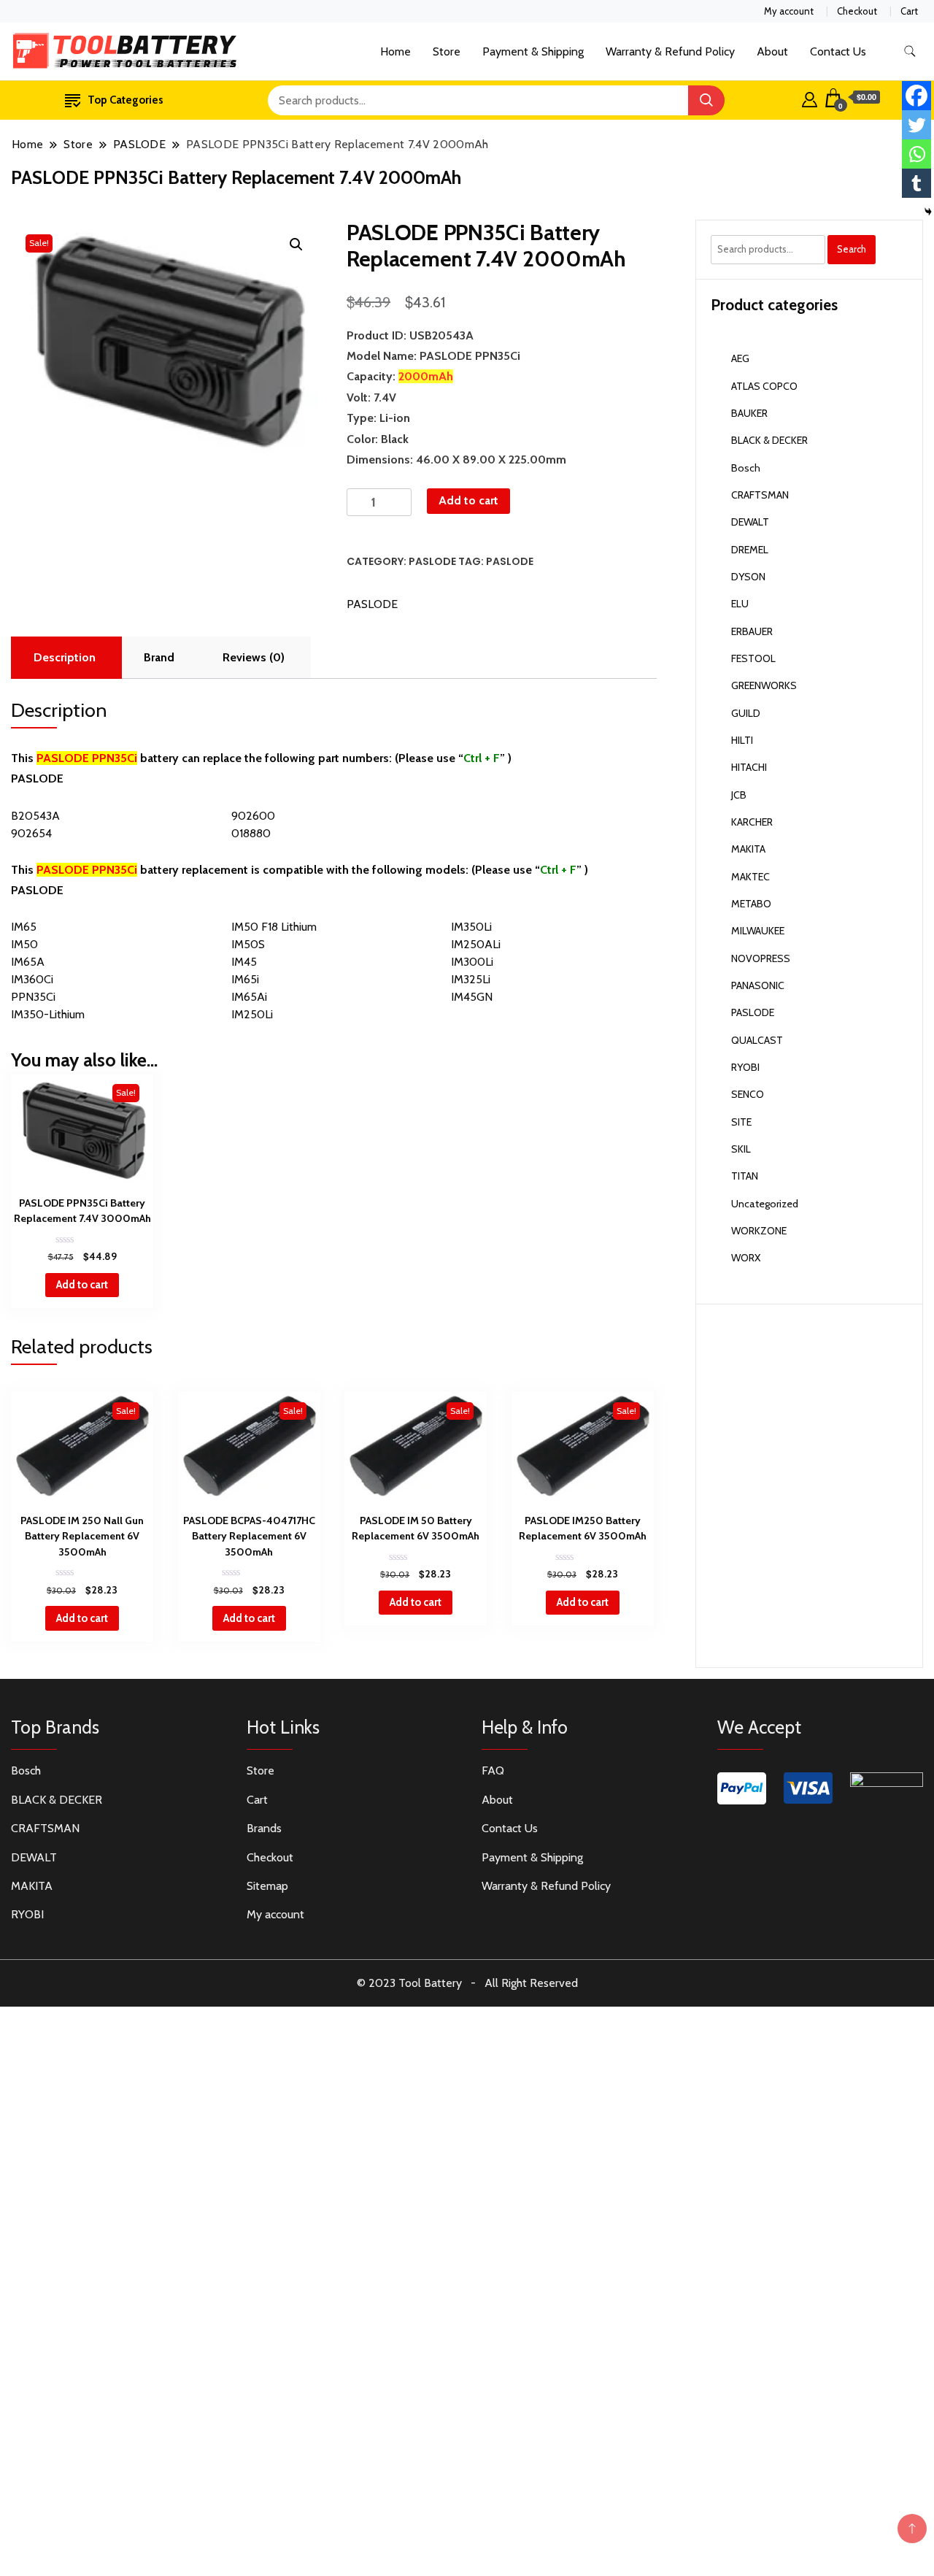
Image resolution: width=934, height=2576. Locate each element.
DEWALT (750, 522)
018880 (251, 833)
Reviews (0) (254, 657)
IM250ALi (476, 944)
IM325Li (471, 979)
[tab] (65, 658)
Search (852, 249)
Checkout (857, 11)
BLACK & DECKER (769, 440)
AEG (740, 358)
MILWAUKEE (758, 931)
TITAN (745, 1176)
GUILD (746, 713)
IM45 (244, 962)
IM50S (248, 944)
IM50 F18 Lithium (274, 927)
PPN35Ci (33, 997)
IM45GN (472, 997)
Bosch (746, 468)
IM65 (24, 927)
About (772, 51)
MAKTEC (750, 877)
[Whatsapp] (916, 154)
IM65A (28, 962)
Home (395, 51)
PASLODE (432, 561)
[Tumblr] (916, 183)
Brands (264, 1828)
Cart (909, 11)
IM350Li (471, 927)
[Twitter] (916, 125)
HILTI (742, 740)
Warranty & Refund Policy (670, 51)
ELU (740, 604)
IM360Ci (32, 979)
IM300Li (472, 962)
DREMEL (750, 550)
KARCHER (752, 822)
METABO (751, 904)
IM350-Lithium (48, 1014)
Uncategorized (765, 1204)
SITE (741, 1122)
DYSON (748, 577)
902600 (253, 816)
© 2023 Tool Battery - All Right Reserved (467, 1983)
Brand (159, 657)
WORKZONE (759, 1231)
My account (789, 11)
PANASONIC (758, 985)
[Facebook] (916, 96)
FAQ (493, 1770)
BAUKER (749, 413)
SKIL (741, 1149)
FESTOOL (753, 658)
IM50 (24, 944)
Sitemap (267, 1886)
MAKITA (748, 849)
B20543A (35, 816)
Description (65, 657)
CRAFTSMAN (760, 495)
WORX (746, 1258)
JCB (739, 795)
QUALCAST (757, 1040)
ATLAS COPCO (764, 386)
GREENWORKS (764, 685)
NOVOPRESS (761, 958)
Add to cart (468, 500)
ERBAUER (752, 631)
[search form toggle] (910, 51)
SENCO (748, 1094)
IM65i (245, 979)
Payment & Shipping (533, 51)
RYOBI (745, 1067)
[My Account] (810, 98)
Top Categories (126, 100)
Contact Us (838, 51)
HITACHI (749, 767)
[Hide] (928, 212)
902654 (31, 833)
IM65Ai (249, 997)
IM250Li (252, 1014)
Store (447, 51)
